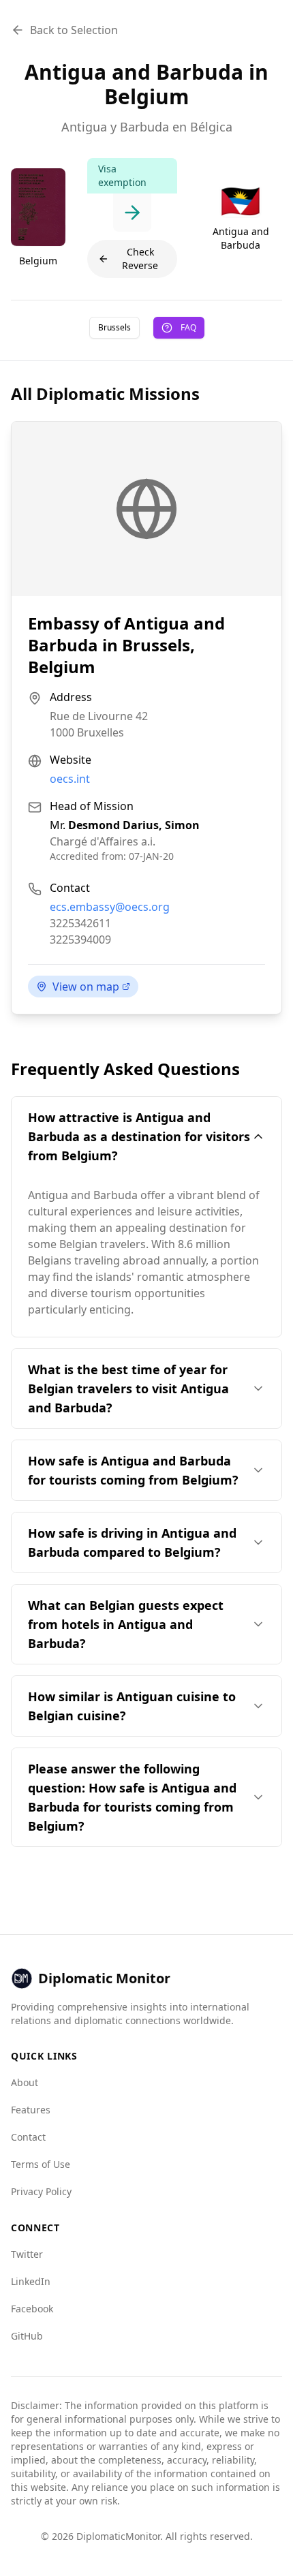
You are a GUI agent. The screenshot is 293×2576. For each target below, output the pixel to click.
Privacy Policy (41, 2191)
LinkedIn (31, 2281)
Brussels (114, 327)
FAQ (188, 327)
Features (31, 2110)
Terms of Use (41, 2164)
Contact (28, 2137)
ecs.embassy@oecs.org (110, 907)
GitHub (27, 2336)
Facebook (32, 2309)
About (25, 2082)
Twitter (27, 2254)
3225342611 (80, 923)
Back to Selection (74, 30)
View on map (86, 987)
